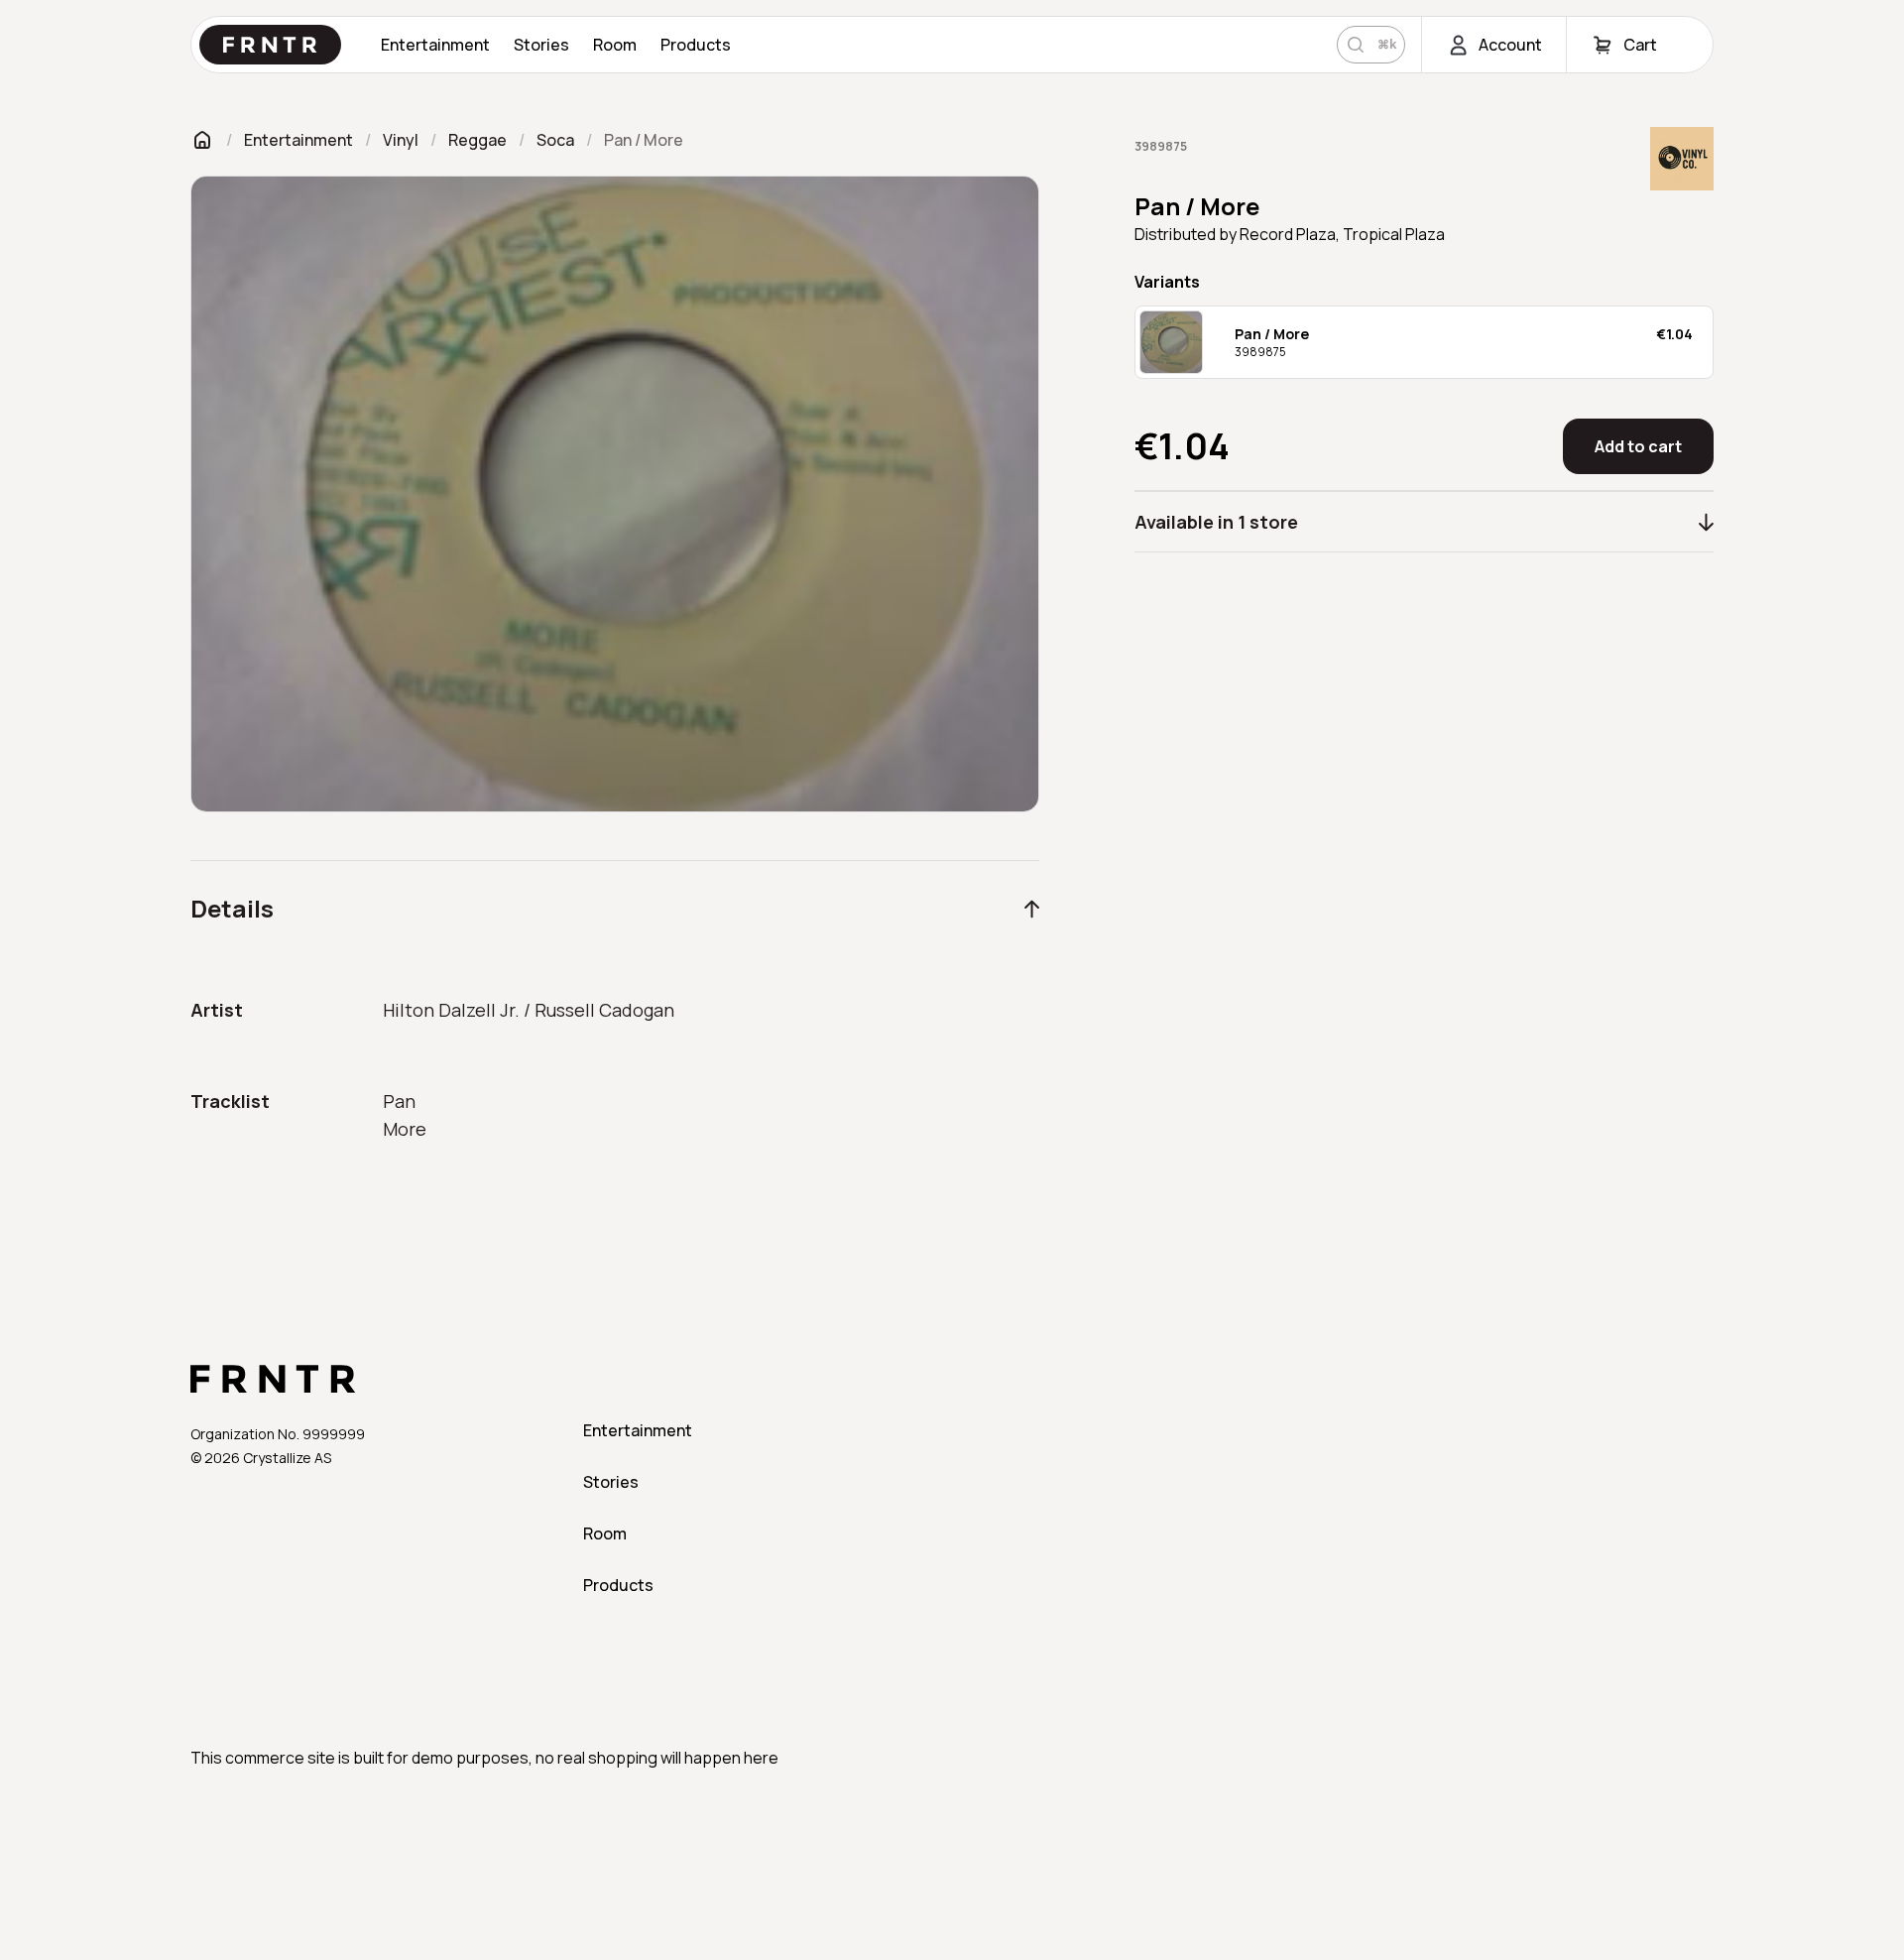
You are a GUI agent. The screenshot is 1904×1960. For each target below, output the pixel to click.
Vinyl (401, 140)
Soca (555, 140)
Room (615, 45)
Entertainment (435, 45)
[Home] (202, 139)
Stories (541, 45)
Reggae (477, 140)
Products (696, 45)
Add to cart (1638, 446)
